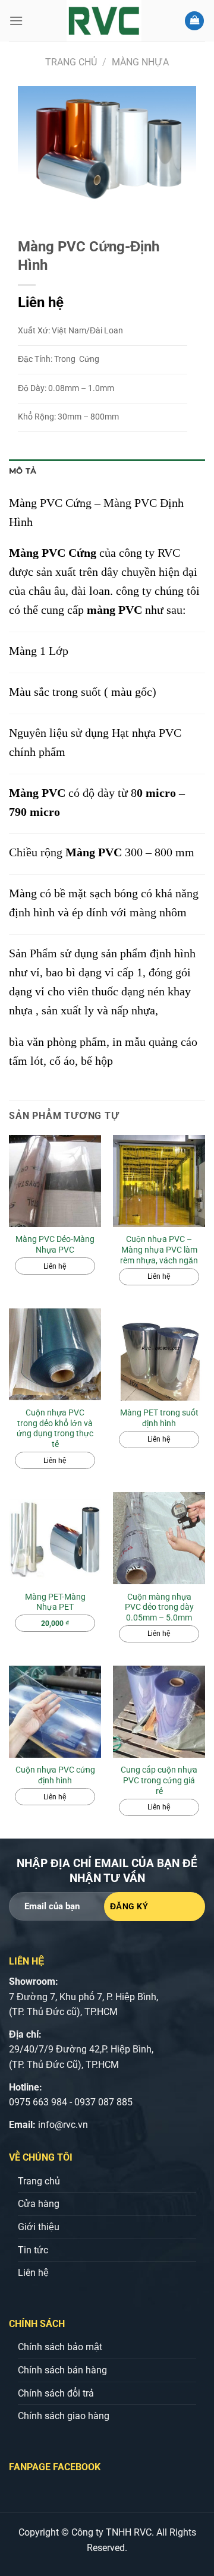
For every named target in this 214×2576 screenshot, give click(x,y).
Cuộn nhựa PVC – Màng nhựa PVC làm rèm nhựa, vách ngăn (159, 1249)
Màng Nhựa (140, 62)
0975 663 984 (38, 2102)
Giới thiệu (39, 2227)
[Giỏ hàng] (194, 21)
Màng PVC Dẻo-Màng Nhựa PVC (55, 1244)
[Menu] (16, 21)
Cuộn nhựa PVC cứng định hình (55, 1775)
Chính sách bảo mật (60, 2347)
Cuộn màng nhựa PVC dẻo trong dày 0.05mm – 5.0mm (159, 1607)
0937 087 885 (103, 2102)
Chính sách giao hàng (64, 2416)
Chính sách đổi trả (56, 2393)
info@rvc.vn (63, 2125)
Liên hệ (33, 2273)
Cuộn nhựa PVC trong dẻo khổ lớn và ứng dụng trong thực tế (55, 1428)
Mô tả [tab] (23, 471)
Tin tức (33, 2250)
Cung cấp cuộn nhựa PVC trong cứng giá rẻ (159, 1780)
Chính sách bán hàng (62, 2370)
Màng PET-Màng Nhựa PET (55, 1602)
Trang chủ (71, 62)
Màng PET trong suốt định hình (159, 1418)
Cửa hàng (39, 2204)
